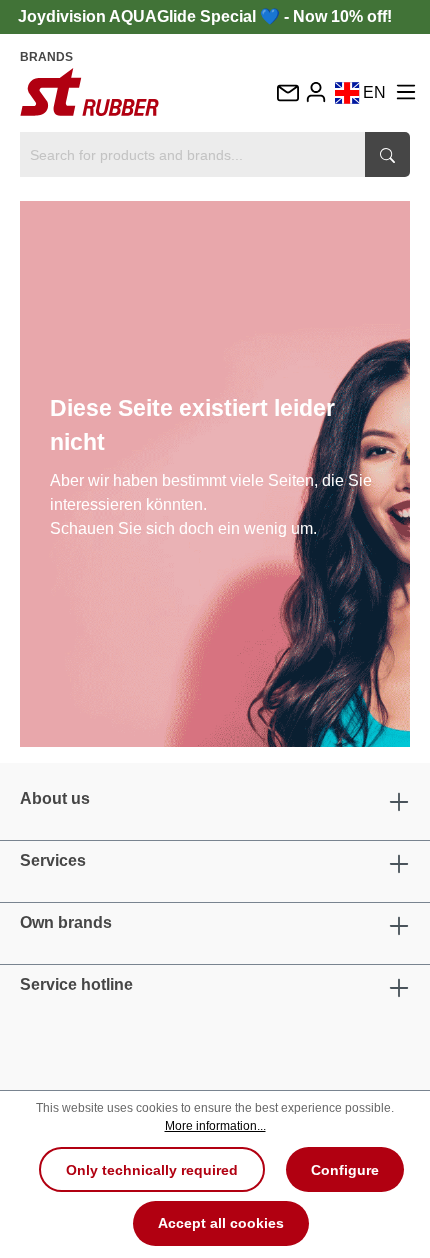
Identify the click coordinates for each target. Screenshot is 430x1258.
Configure (345, 1170)
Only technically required (152, 1170)
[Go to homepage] (89, 92)
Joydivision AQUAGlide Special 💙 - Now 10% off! (205, 16)
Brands (46, 57)
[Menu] (406, 92)
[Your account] (316, 92)
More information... (215, 1126)
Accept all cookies (221, 1223)
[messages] (287, 94)
